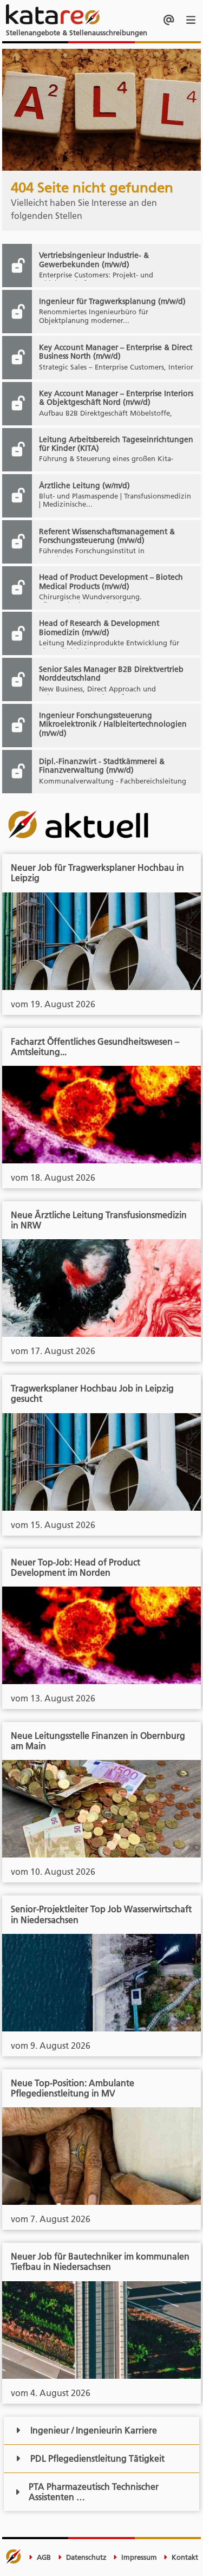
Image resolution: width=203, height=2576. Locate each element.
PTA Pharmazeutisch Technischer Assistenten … (94, 2492)
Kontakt (184, 2557)
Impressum (138, 2557)
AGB (43, 2557)
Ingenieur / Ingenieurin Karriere (94, 2430)
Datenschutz (85, 2557)
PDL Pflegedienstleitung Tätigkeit (97, 2458)
